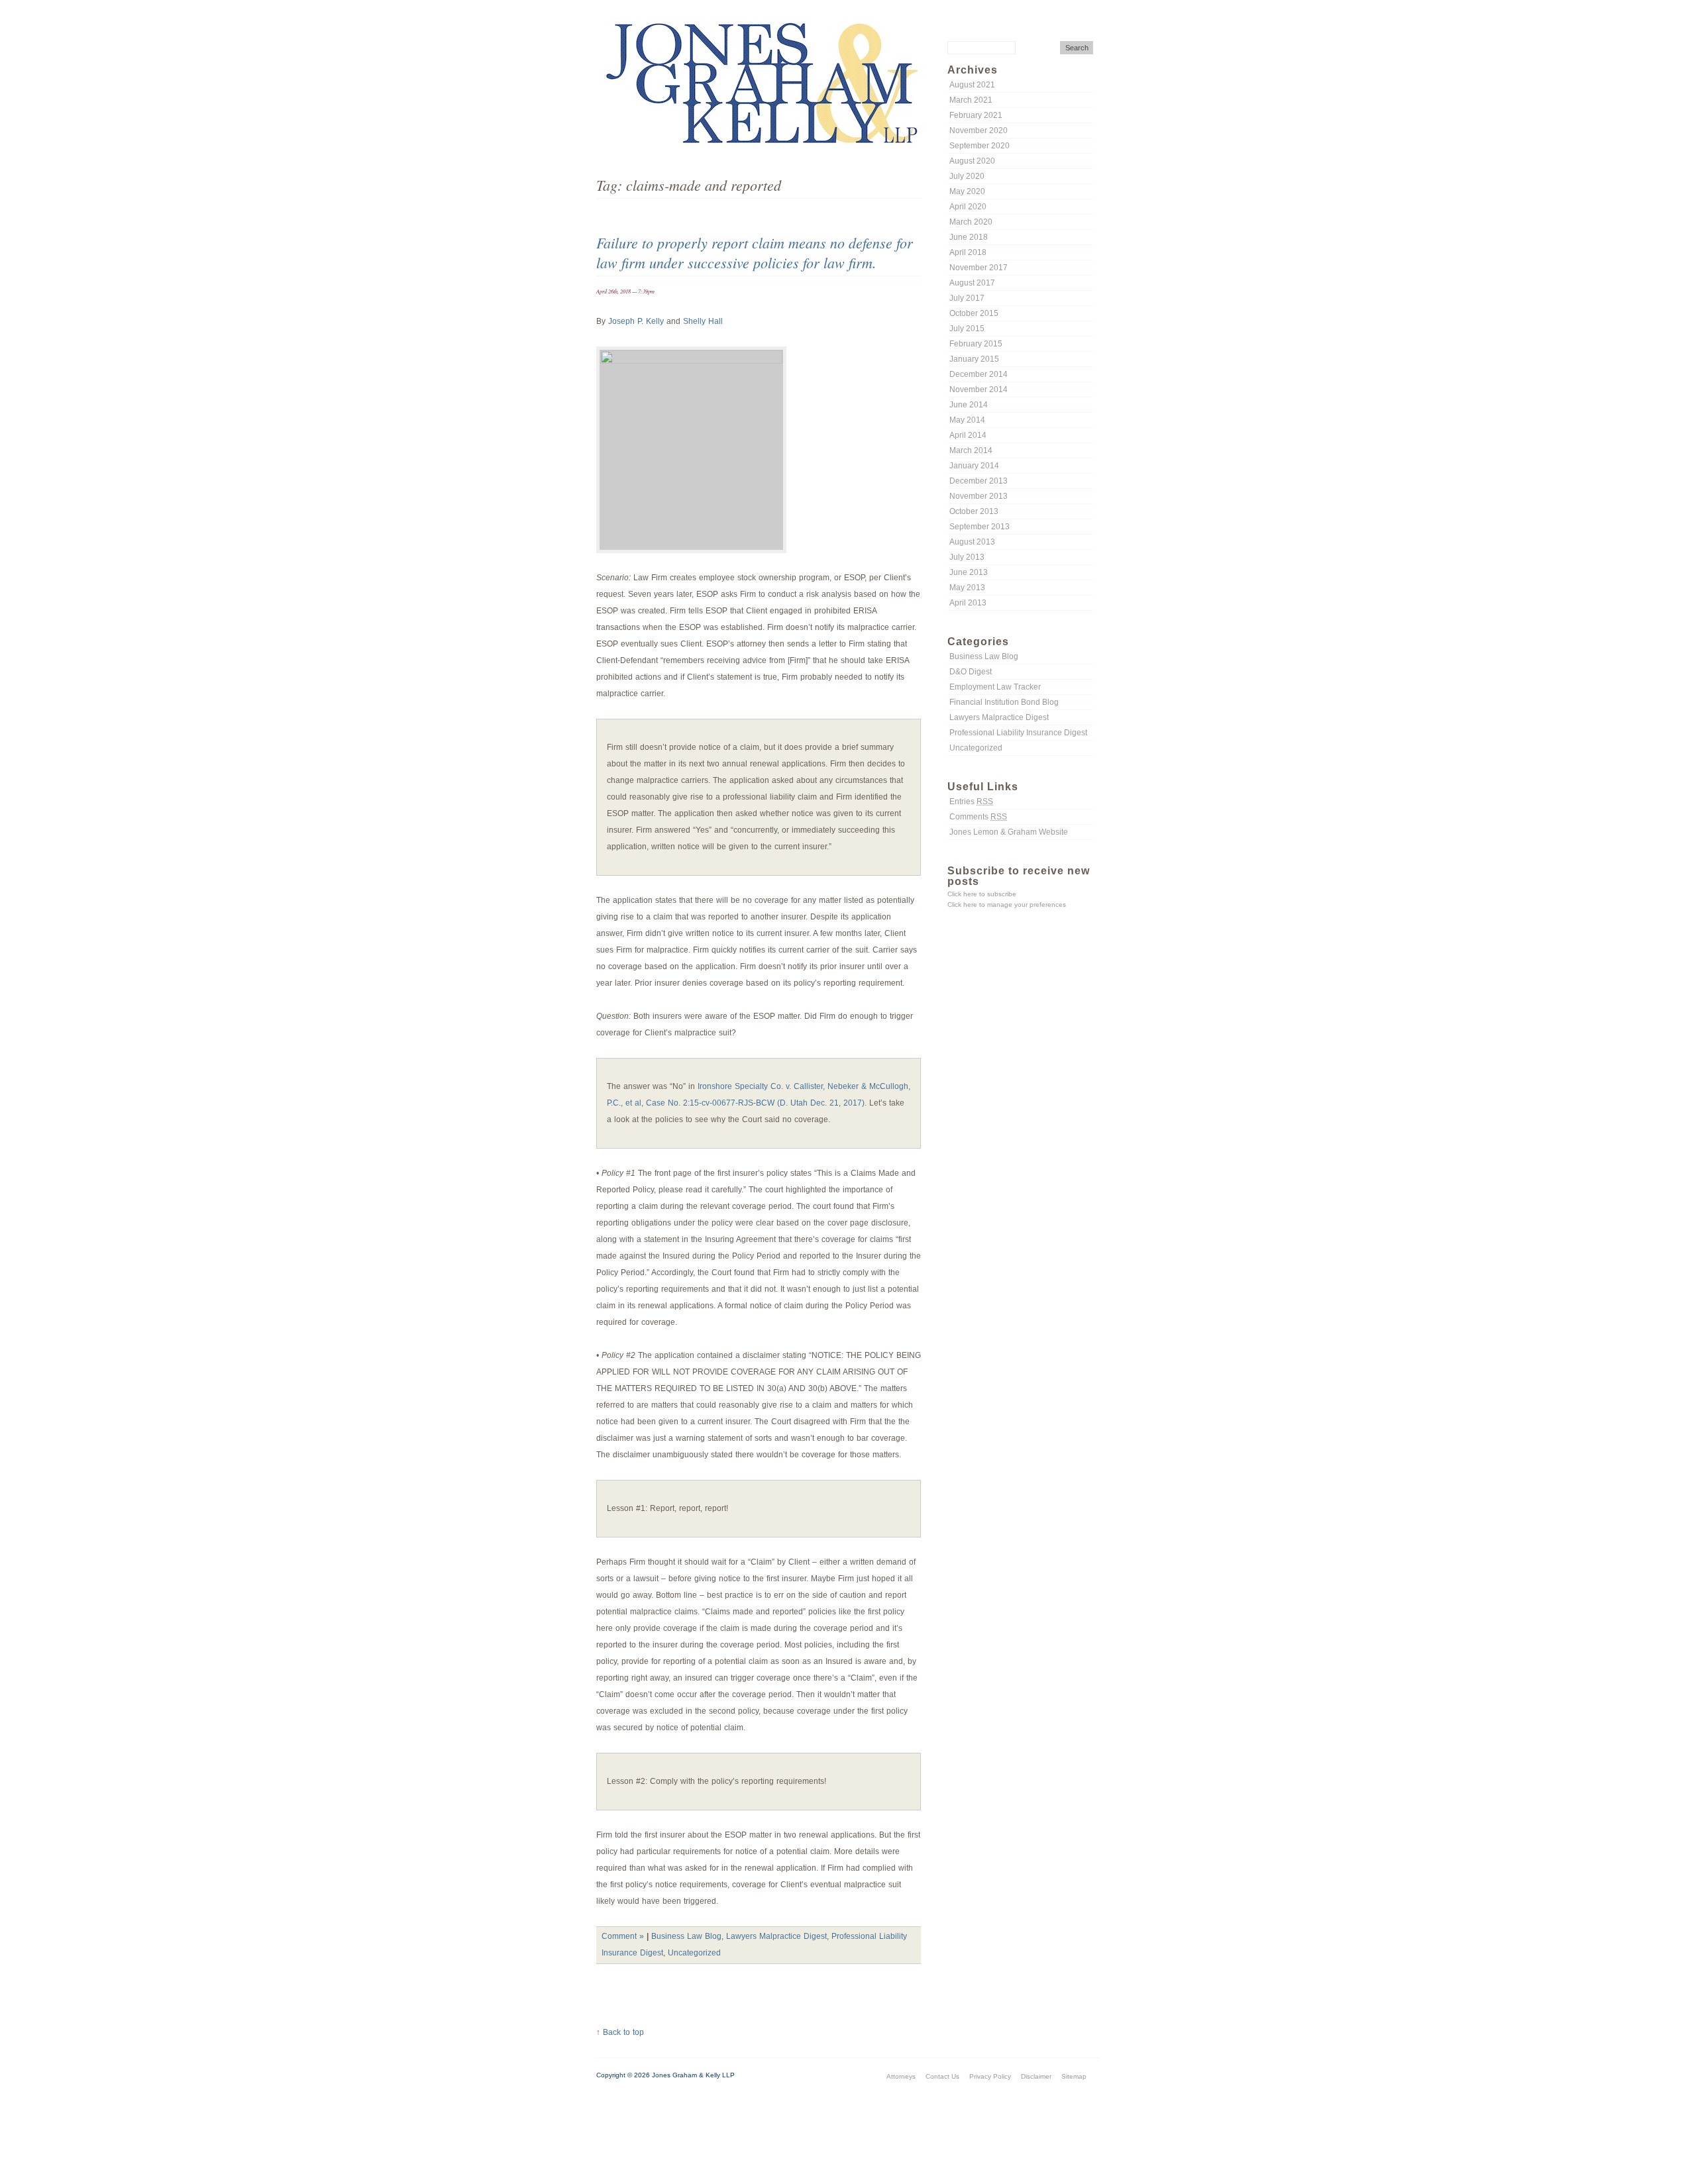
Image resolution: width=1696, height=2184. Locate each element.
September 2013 (980, 527)
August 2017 (972, 283)
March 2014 (971, 450)
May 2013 (967, 588)
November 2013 (979, 496)
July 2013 (967, 557)
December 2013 (979, 481)
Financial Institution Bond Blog (1004, 702)
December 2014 (979, 374)
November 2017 (979, 268)
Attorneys (901, 2076)
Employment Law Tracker (995, 687)
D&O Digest (971, 672)
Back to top (623, 2032)
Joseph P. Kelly (636, 321)
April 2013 (968, 603)
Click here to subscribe (982, 894)
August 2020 (972, 161)
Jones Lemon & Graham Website (1009, 832)
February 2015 (976, 344)
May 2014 (967, 420)
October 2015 (974, 313)
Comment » (623, 1936)
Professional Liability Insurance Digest (1018, 733)
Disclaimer (1036, 2076)
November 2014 (979, 390)
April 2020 (968, 207)
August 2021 (972, 85)
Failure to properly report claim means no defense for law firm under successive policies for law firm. (755, 252)
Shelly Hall (703, 321)
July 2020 (967, 176)
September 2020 (980, 146)
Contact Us (942, 2076)
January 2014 (974, 466)
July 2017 (967, 298)
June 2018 (969, 237)
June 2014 (969, 405)
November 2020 (979, 130)
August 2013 (972, 542)
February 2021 (976, 115)
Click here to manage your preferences (1007, 905)
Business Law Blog (984, 656)
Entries (971, 802)
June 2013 (969, 572)
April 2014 (968, 435)
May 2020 (967, 191)
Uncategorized (976, 748)
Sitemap (1074, 2076)
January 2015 (974, 359)
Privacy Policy (990, 2076)
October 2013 (974, 511)
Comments (978, 817)
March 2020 (971, 222)
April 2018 (968, 252)
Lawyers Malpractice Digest (999, 717)
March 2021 (971, 100)
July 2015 (967, 329)
